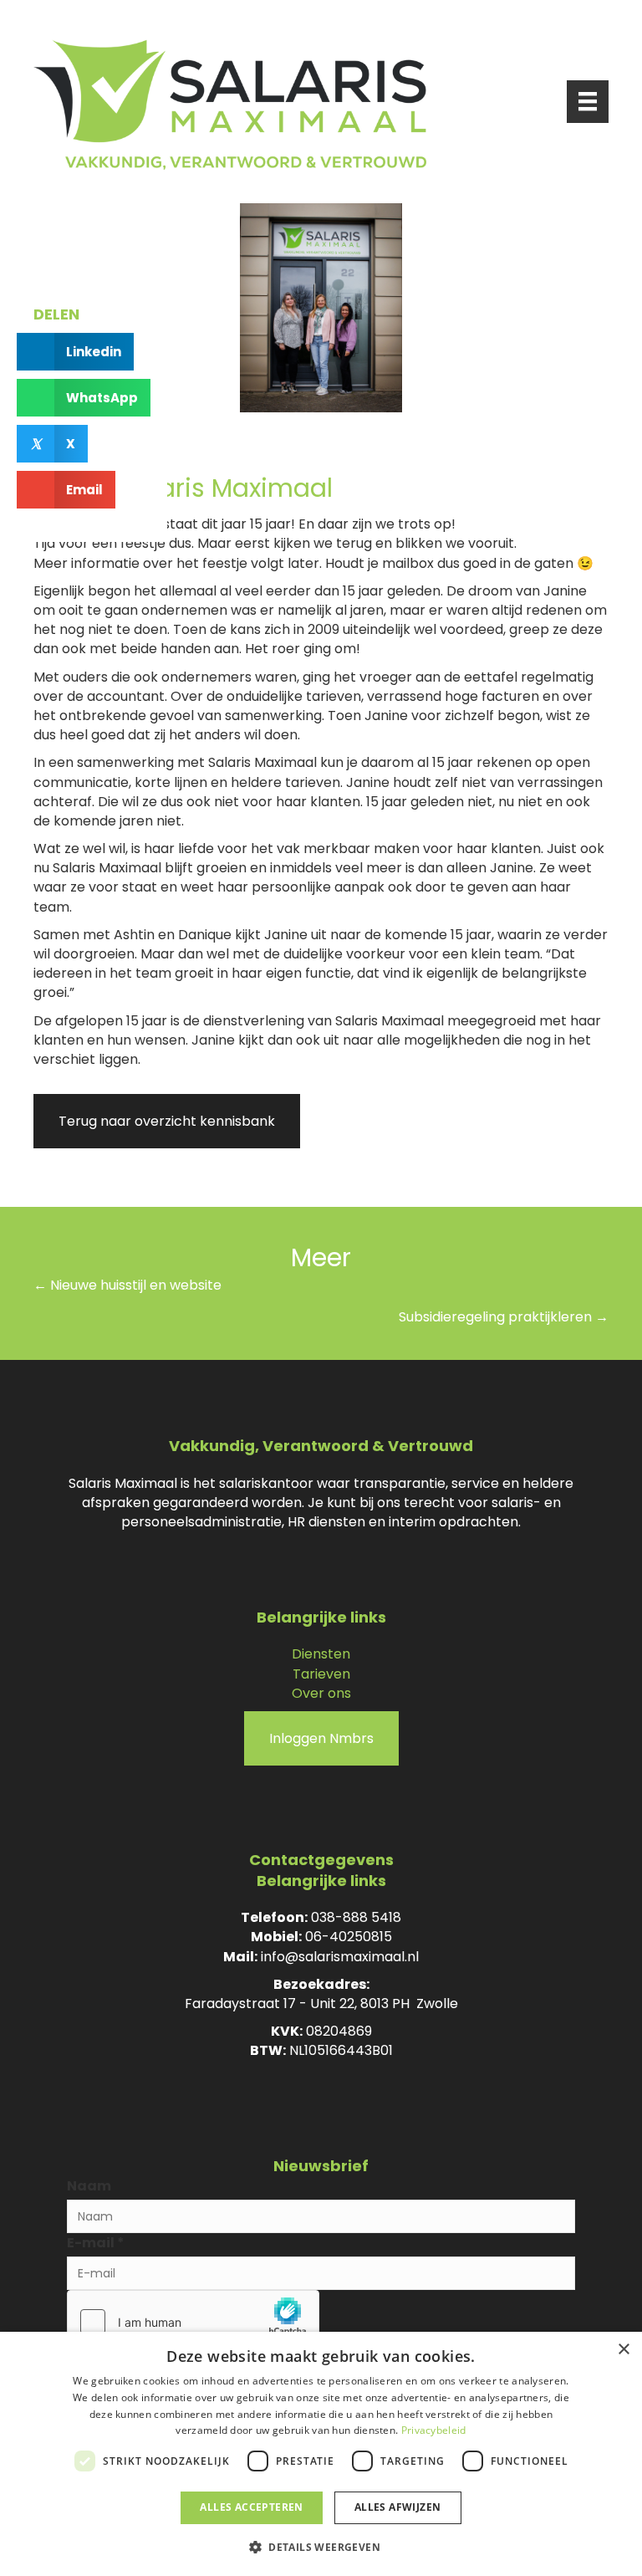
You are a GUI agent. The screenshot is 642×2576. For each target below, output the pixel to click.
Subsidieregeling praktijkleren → (504, 1317)
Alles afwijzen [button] (398, 2507)
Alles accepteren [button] (251, 2507)
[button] (321, 2546)
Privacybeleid (434, 2430)
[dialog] (321, 2454)
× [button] (623, 2350)
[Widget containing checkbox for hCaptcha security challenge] (193, 2322)
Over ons (321, 1693)
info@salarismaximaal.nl (340, 1957)
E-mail (96, 2243)
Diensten (321, 1654)
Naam (89, 2186)
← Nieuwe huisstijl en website (127, 1285)
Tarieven (321, 1674)
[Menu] (588, 101)
